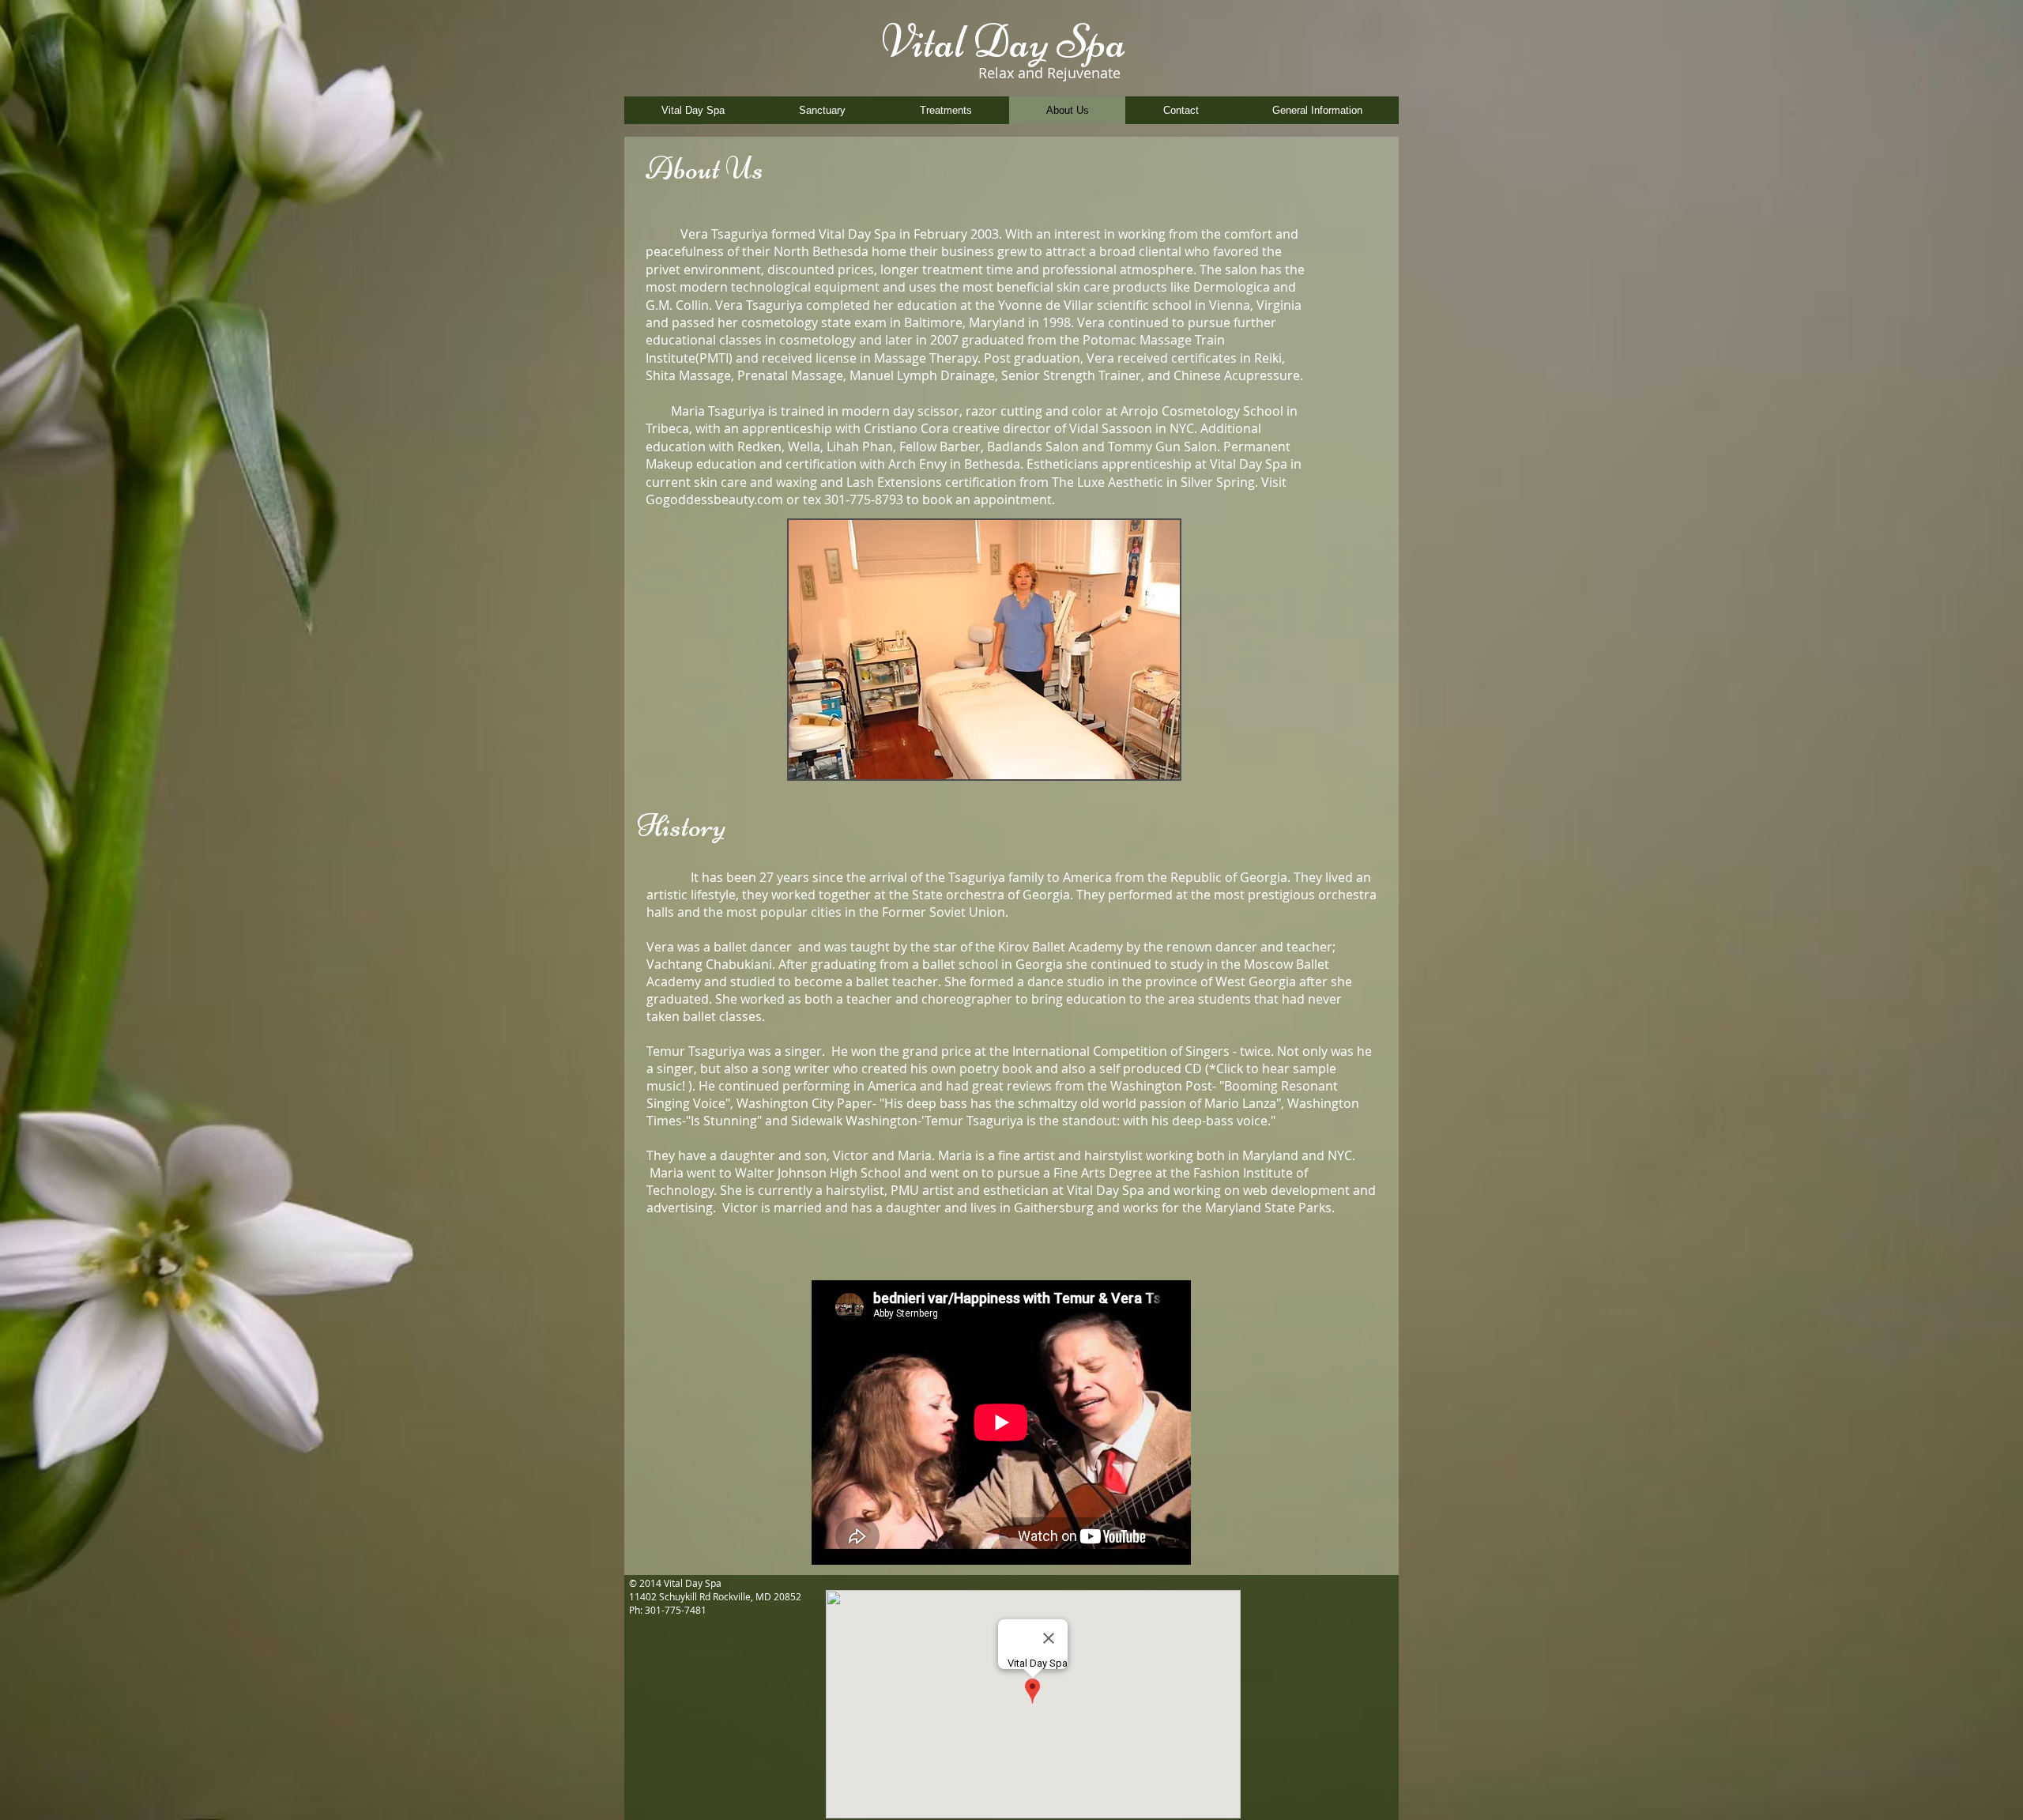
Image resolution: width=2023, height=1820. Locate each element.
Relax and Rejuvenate (1049, 73)
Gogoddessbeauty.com (714, 499)
